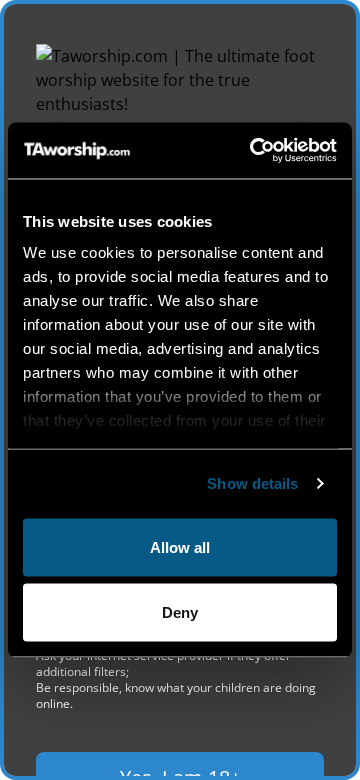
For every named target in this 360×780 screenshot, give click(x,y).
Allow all (180, 546)
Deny (180, 612)
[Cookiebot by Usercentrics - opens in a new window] (254, 151)
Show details (252, 483)
